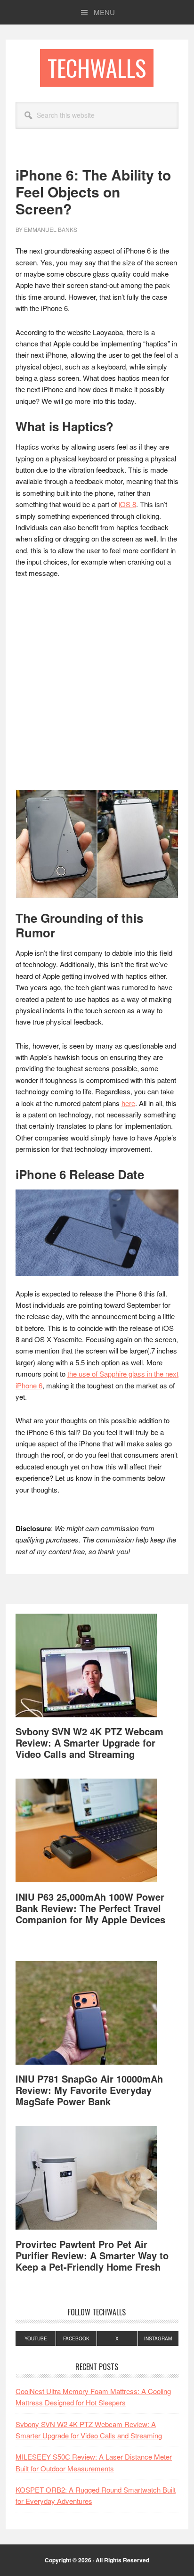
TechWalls (97, 68)
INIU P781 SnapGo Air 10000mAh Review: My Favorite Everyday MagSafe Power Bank (89, 2090)
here (128, 1103)
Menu (104, 12)
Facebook (76, 2338)
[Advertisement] (97, 689)
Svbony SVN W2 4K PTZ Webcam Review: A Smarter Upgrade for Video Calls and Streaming (89, 1743)
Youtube (36, 2338)
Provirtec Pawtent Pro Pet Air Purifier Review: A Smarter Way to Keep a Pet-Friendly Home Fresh (92, 2255)
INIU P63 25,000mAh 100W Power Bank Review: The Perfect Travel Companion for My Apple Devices (90, 1908)
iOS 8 (127, 504)
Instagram (158, 2338)
